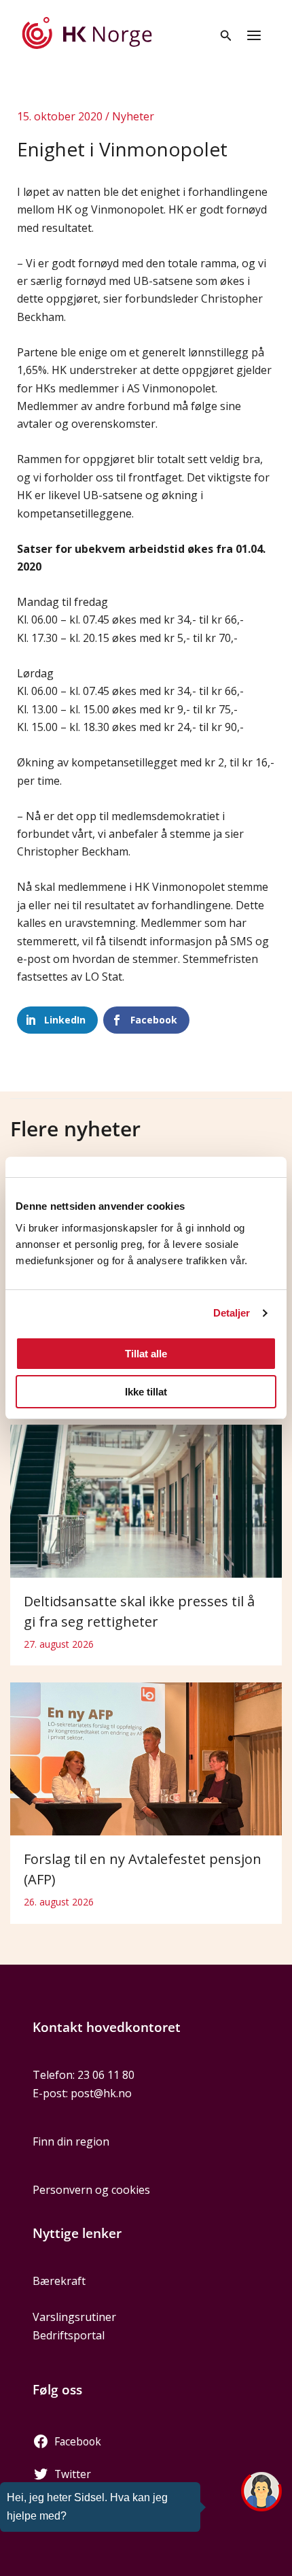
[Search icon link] (226, 37)
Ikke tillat (146, 1392)
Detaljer (232, 1313)
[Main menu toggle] (254, 35)
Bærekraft (59, 2281)
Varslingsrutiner (74, 2317)
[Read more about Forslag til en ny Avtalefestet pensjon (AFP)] (146, 1758)
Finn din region (71, 2141)
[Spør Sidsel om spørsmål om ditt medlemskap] (261, 2492)
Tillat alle (146, 1354)
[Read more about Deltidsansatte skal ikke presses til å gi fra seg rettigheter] (146, 1500)
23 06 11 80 (106, 2075)
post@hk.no (101, 2093)
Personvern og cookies (91, 2190)
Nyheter (133, 116)
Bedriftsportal (69, 2335)
